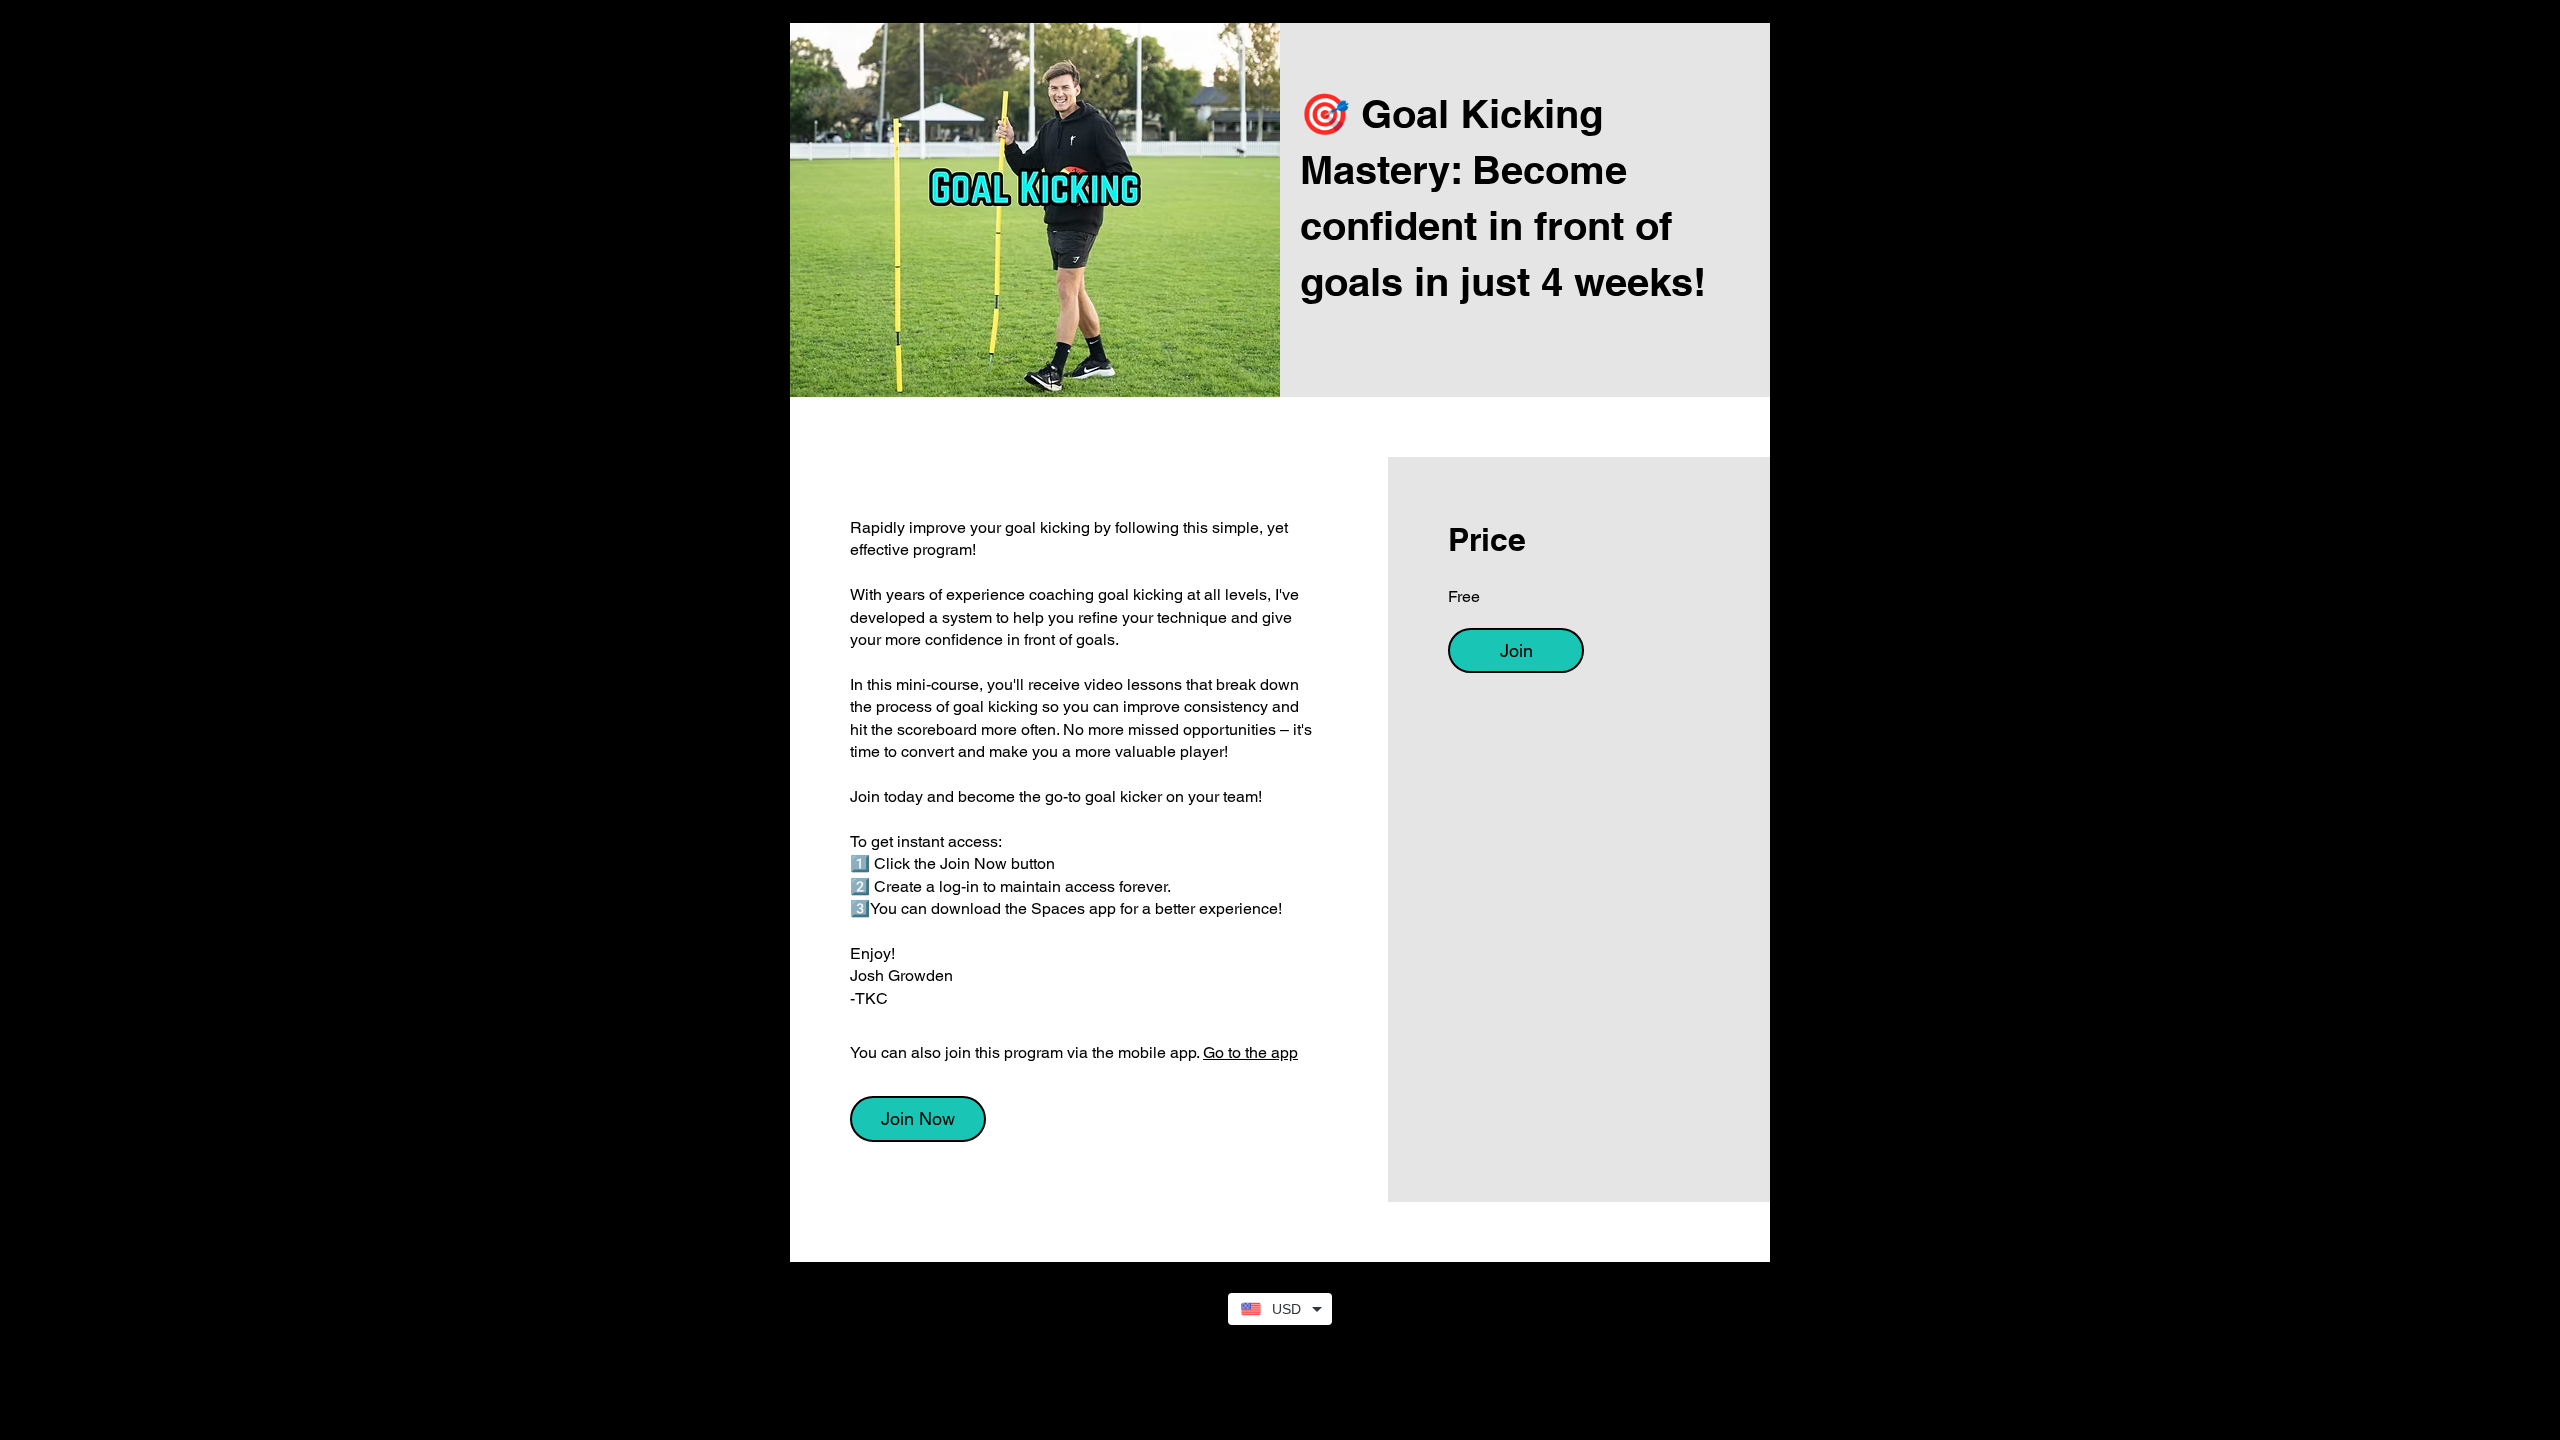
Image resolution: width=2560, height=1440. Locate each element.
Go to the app (1250, 1052)
